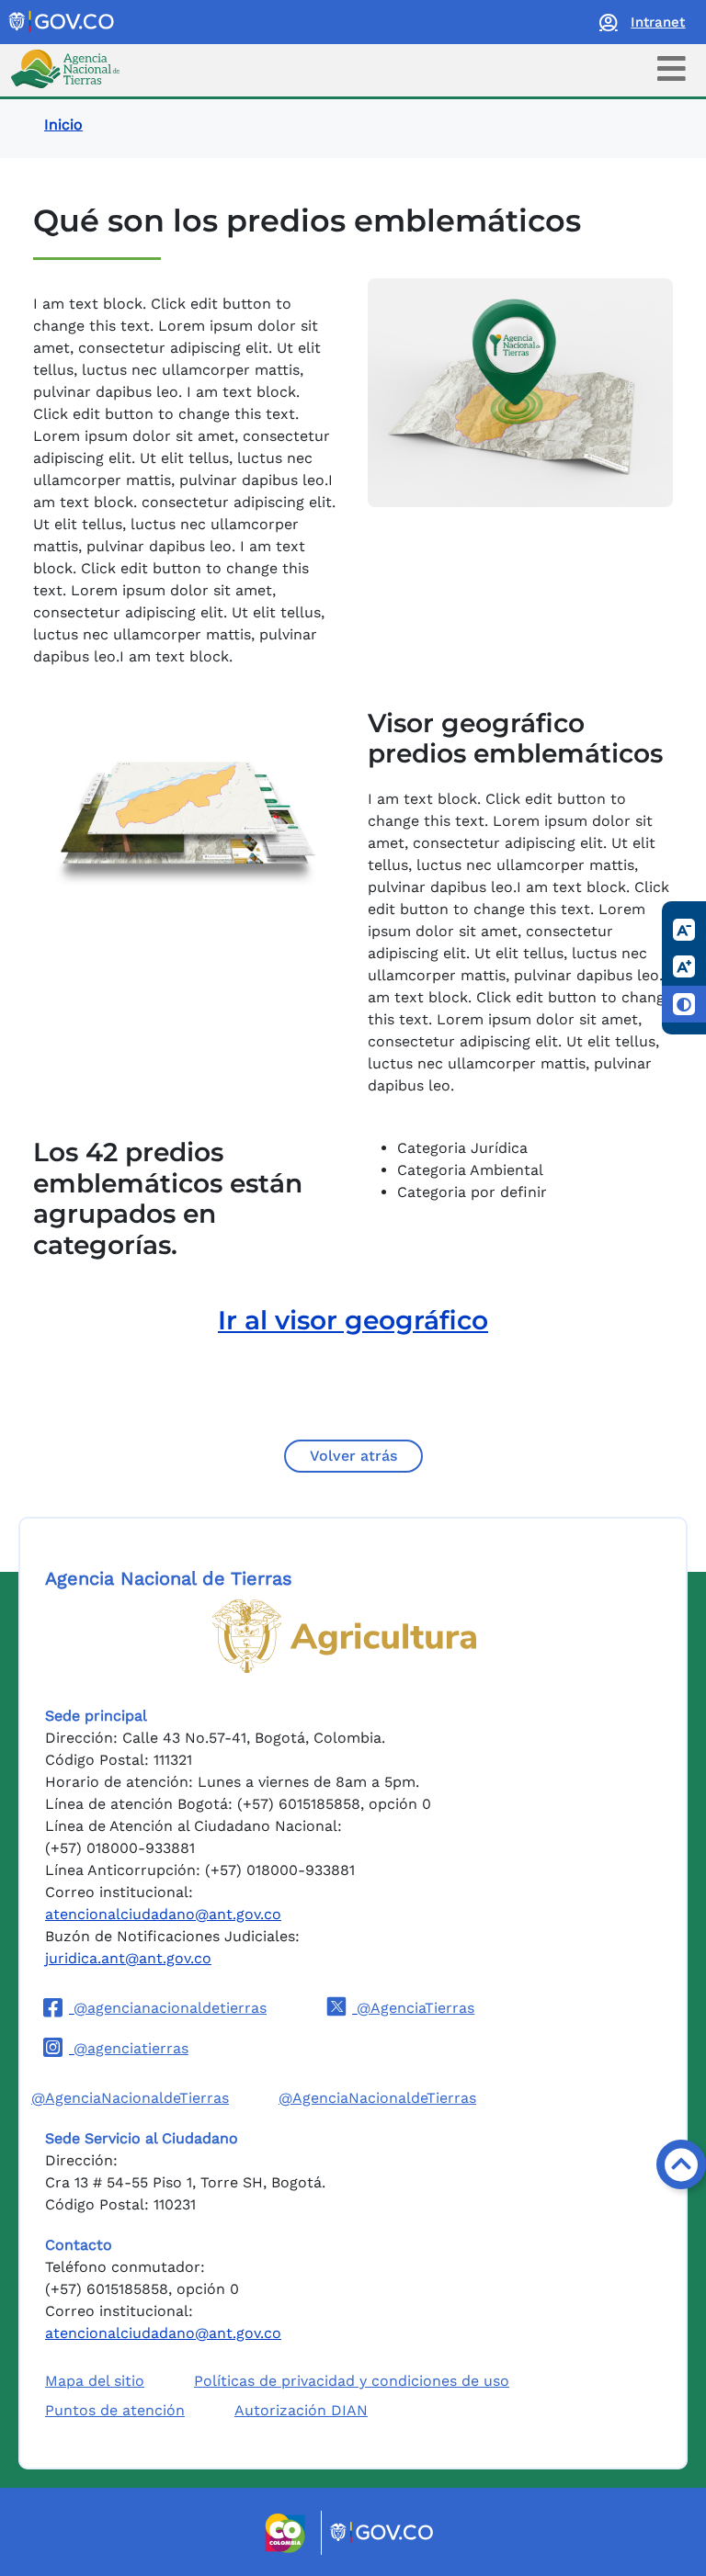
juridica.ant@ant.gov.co (128, 1958)
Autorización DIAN (301, 2410)
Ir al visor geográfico (353, 1320)
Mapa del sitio (95, 2381)
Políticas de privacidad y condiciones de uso (352, 2381)
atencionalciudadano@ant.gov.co (163, 1914)
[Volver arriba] (681, 2164)
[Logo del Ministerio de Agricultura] (344, 1636)
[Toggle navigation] (672, 68)
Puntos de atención (115, 2410)
